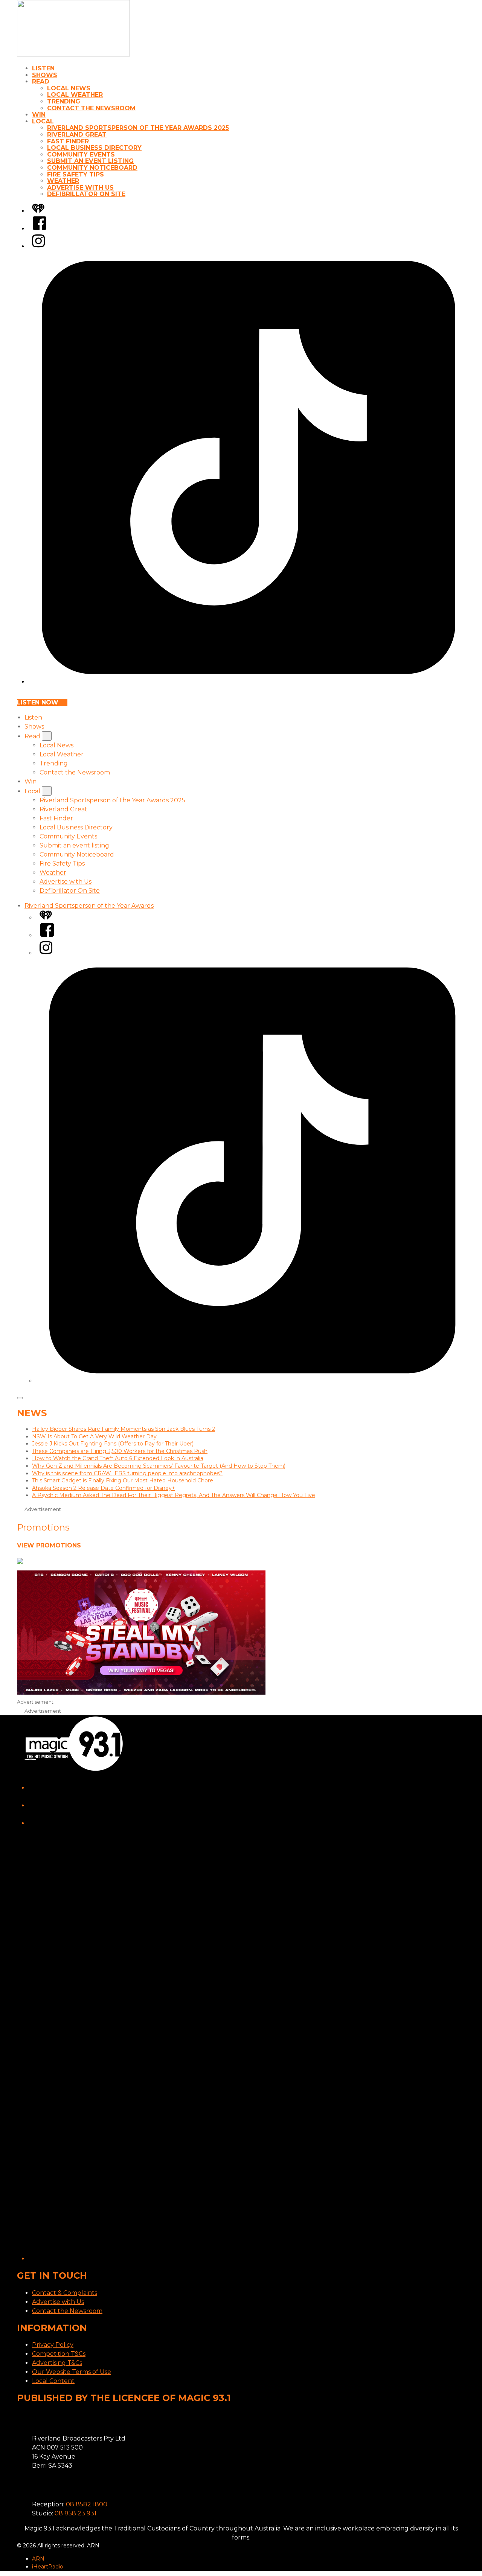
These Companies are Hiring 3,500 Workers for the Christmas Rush (120, 1451)
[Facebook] (40, 229)
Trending (64, 101)
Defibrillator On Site (86, 194)
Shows (45, 75)
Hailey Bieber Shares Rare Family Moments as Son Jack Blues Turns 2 (124, 1429)
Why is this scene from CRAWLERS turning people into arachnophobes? (127, 1473)
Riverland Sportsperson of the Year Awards (89, 906)
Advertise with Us (80, 188)
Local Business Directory (94, 148)
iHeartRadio (48, 2567)
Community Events (81, 154)
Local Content (53, 2381)
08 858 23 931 (76, 2513)
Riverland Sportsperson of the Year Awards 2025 (138, 128)
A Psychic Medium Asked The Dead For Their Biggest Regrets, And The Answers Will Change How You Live (174, 1495)
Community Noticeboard (92, 168)
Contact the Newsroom (91, 108)
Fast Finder (68, 141)
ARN (38, 2559)
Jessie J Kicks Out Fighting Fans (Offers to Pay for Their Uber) (113, 1444)
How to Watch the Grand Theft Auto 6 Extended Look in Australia (118, 1458)
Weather (63, 181)
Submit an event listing (90, 161)
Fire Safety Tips (76, 174)
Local (43, 121)
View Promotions (49, 1545)
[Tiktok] (249, 682)
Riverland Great (77, 135)
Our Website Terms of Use (72, 2372)
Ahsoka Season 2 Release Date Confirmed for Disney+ (104, 1488)
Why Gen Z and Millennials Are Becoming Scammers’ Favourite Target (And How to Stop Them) (159, 1466)
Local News (69, 88)
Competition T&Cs (59, 2354)
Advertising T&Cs (57, 2363)
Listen (43, 68)
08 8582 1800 (87, 2504)
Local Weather (75, 95)
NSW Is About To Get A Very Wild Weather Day (94, 1436)
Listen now (38, 702)
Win (39, 115)
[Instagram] (38, 246)
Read (41, 81)
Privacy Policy (53, 2345)
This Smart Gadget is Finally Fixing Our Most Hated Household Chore (123, 1480)
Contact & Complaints (65, 2293)
